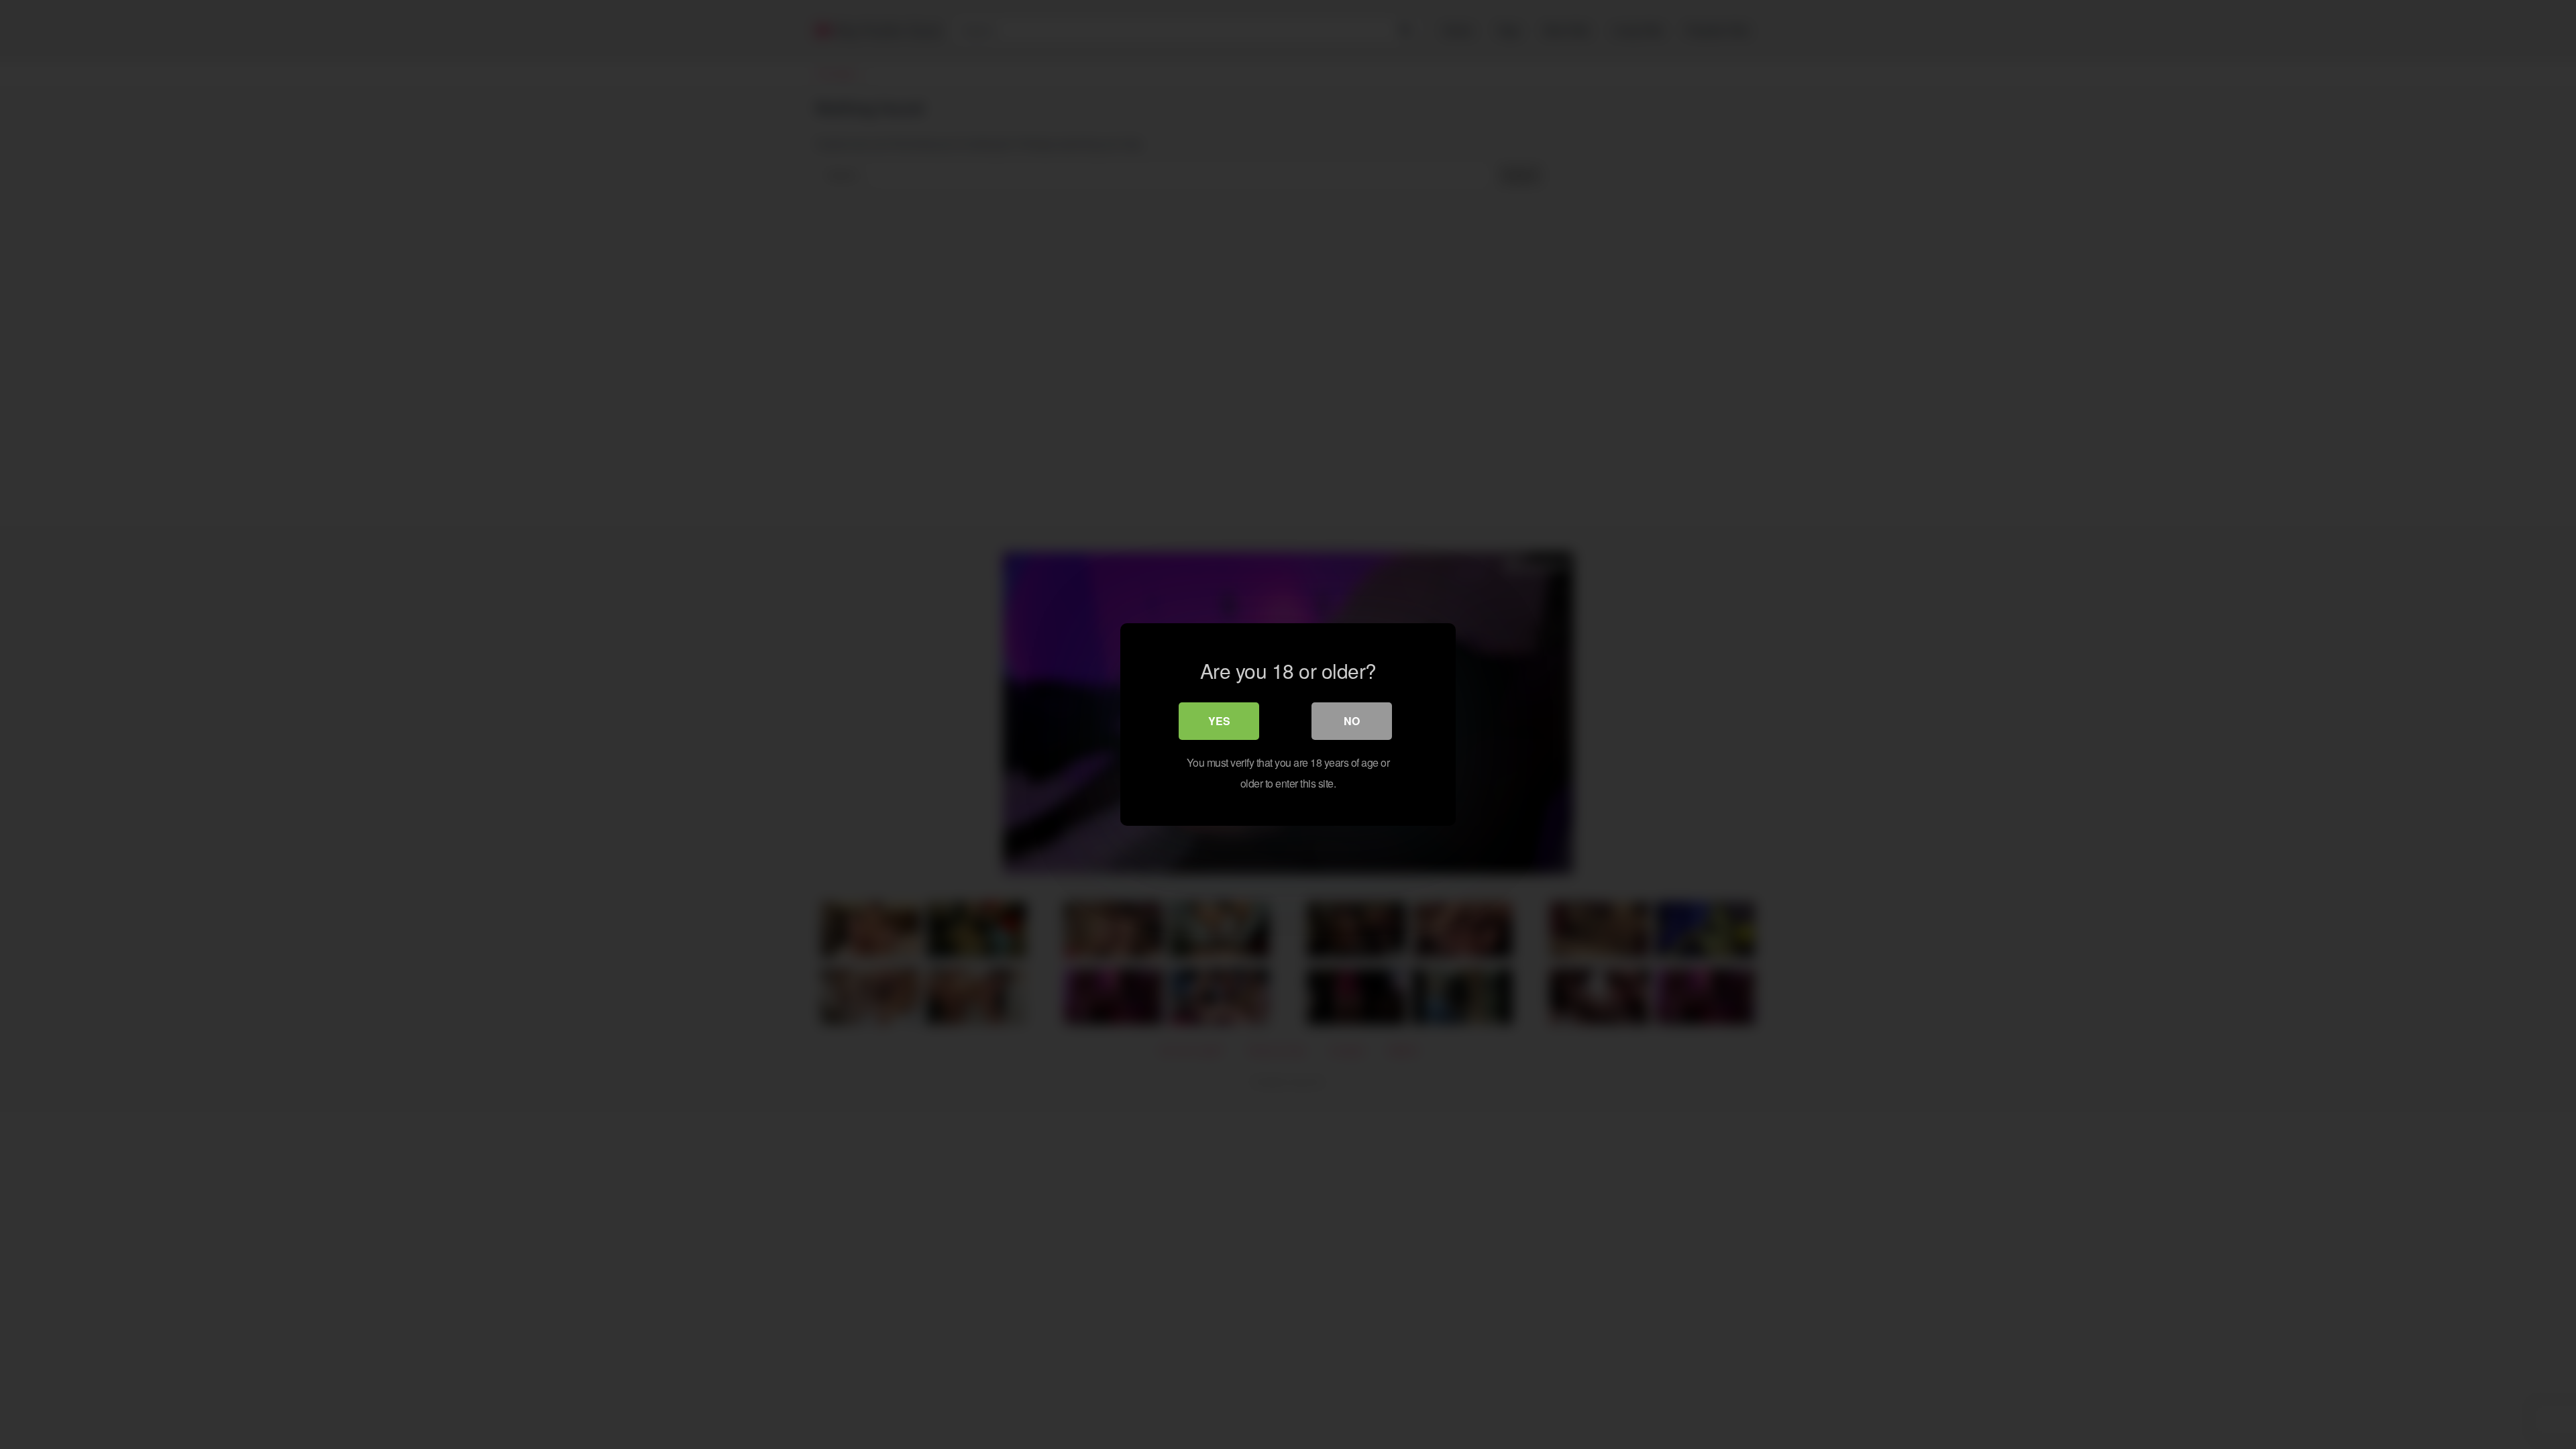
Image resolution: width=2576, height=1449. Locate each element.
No (1352, 721)
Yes (1219, 721)
